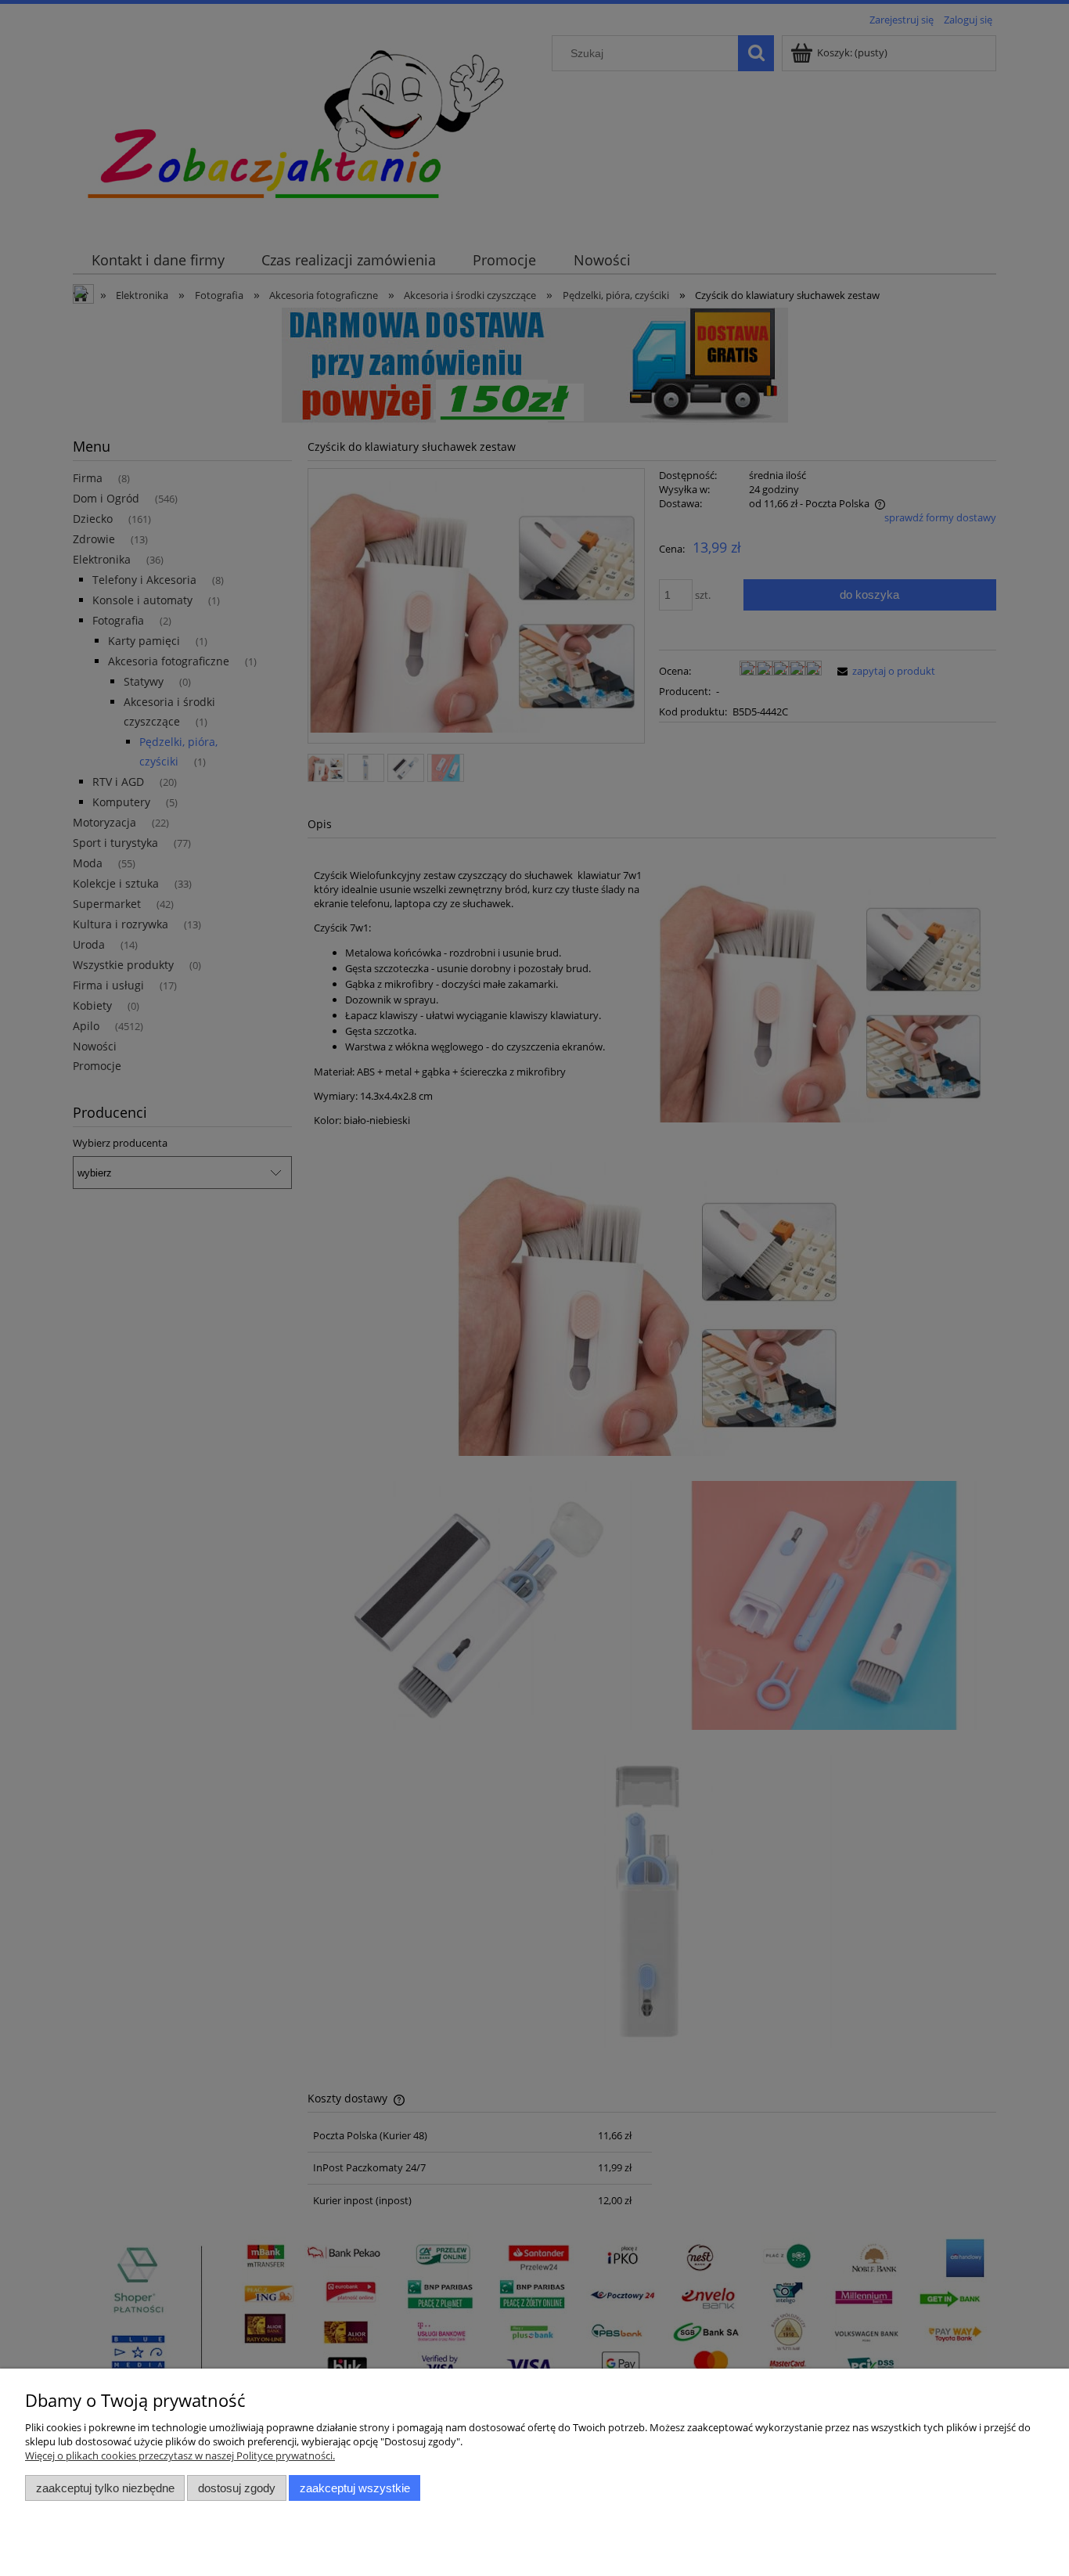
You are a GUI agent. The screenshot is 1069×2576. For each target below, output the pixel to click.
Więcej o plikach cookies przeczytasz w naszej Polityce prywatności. (180, 2455)
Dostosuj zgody (237, 2488)
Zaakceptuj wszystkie (355, 2488)
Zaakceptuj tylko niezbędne (105, 2488)
